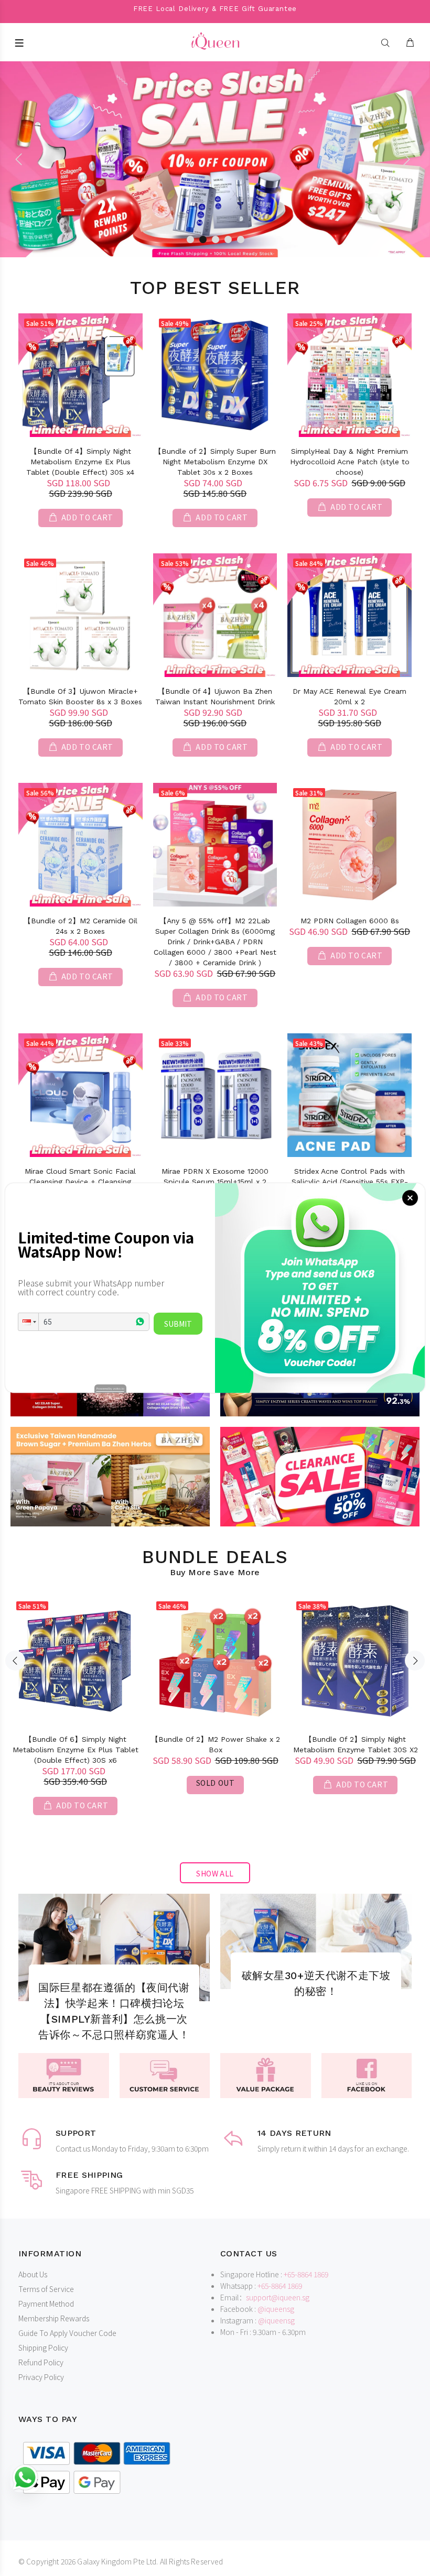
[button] (28, 1322)
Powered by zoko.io (110, 1388)
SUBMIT (178, 1324)
